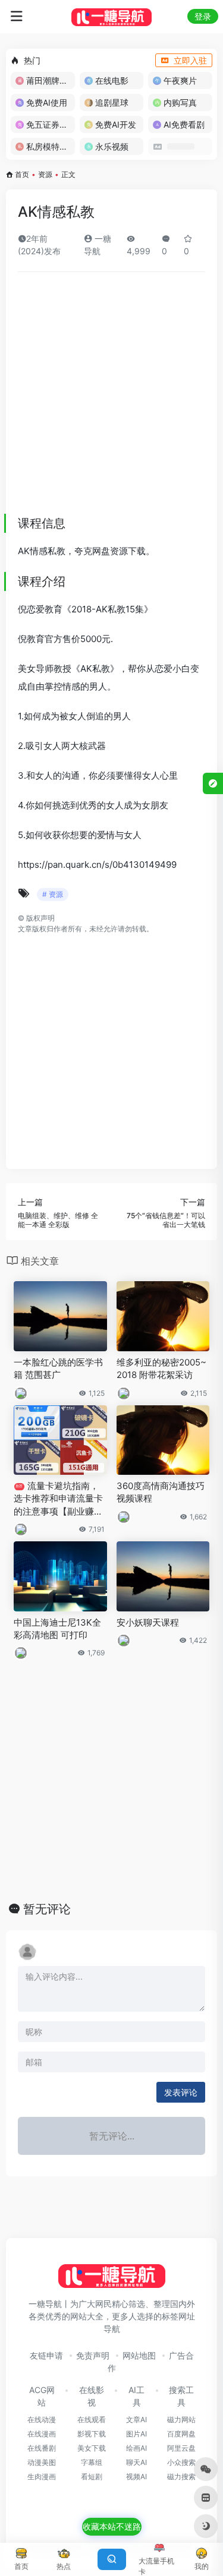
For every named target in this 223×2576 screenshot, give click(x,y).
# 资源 (53, 894)
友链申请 (46, 2355)
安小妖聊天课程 (148, 1622)
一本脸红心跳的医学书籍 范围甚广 (58, 1368)
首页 (22, 174)
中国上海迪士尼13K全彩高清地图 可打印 (57, 1629)
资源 (45, 174)
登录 (203, 16)
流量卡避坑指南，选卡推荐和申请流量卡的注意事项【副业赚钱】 (58, 1499)
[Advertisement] (111, 398)
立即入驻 (190, 60)
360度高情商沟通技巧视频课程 (161, 1492)
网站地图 (139, 2355)
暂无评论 (47, 1909)
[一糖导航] (111, 17)
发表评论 (181, 2092)
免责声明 (93, 2355)
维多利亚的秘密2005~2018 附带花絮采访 (161, 1368)
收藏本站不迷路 (112, 2526)
